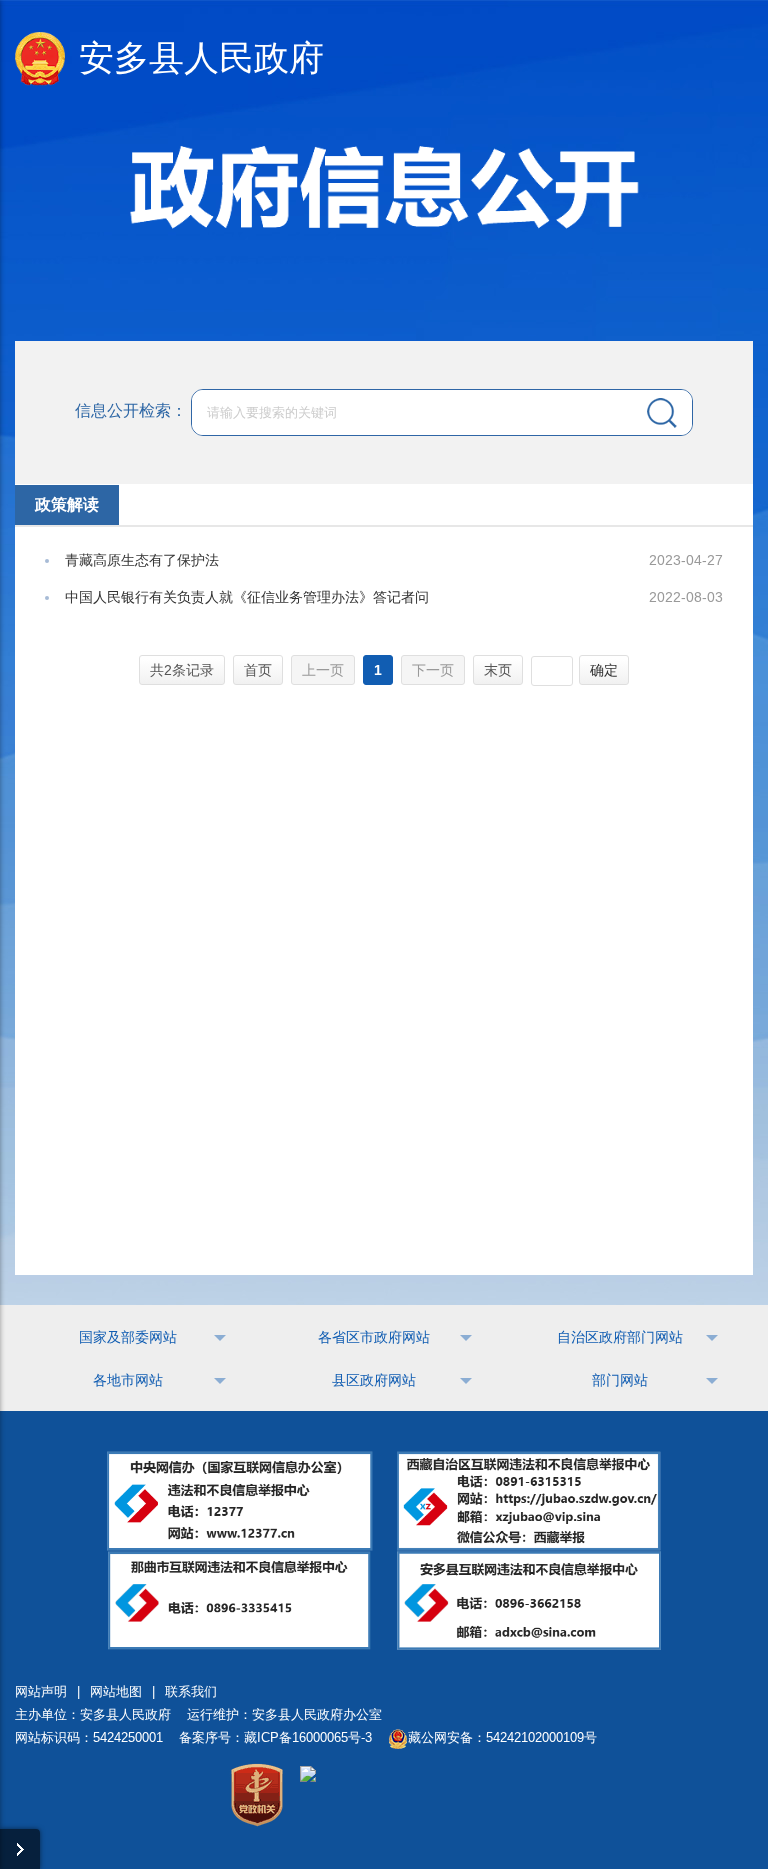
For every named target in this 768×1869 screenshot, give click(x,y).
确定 (604, 670)
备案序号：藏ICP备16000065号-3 (275, 1737)
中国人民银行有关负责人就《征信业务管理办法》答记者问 (247, 597)
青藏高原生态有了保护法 (142, 560)
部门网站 (620, 1380)
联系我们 (191, 1691)
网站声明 (41, 1691)
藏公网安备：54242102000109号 (502, 1737)
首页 (258, 670)
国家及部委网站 (128, 1337)
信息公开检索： (131, 410)
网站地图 (116, 1691)
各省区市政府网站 (374, 1337)
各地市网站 (128, 1380)
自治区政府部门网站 (620, 1337)
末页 (498, 670)
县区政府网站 (374, 1380)
